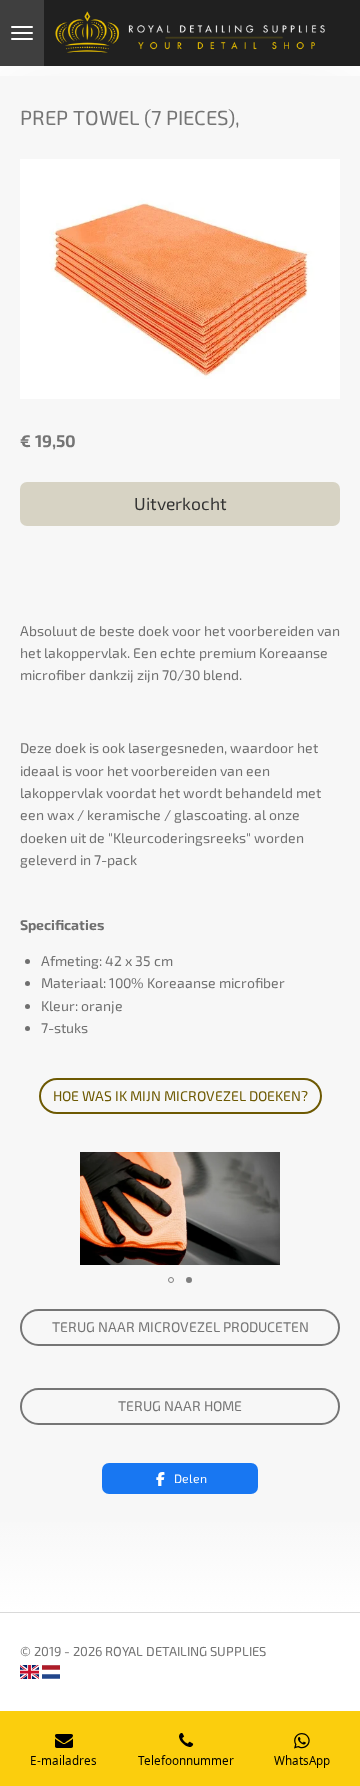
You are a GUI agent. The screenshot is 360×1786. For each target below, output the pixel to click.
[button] (322, 1170)
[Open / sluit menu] (22, 33)
